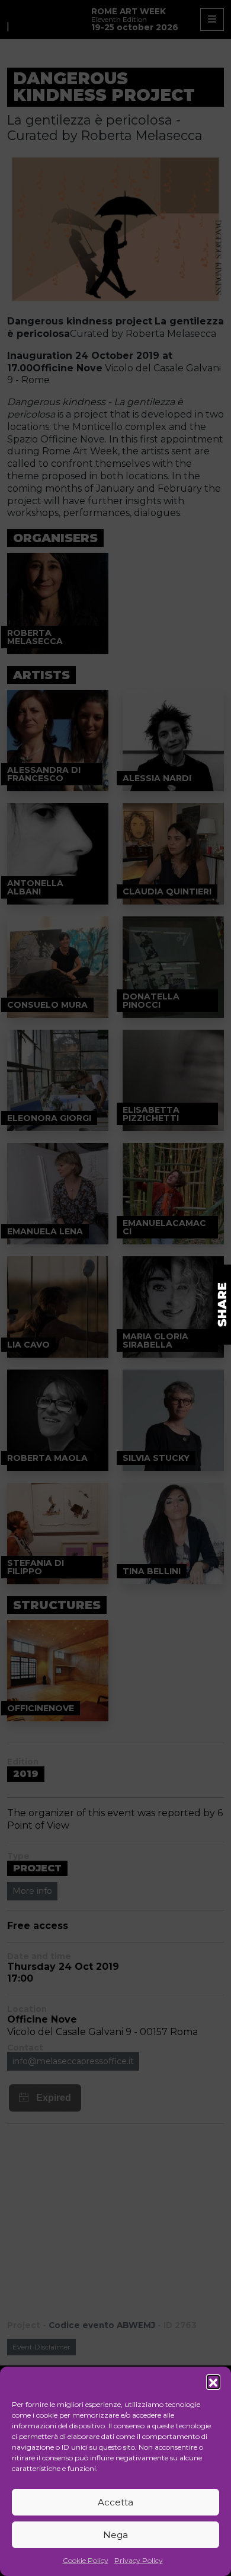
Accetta (115, 2502)
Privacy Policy (139, 2560)
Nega (115, 2535)
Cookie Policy (86, 2560)
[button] (213, 2381)
